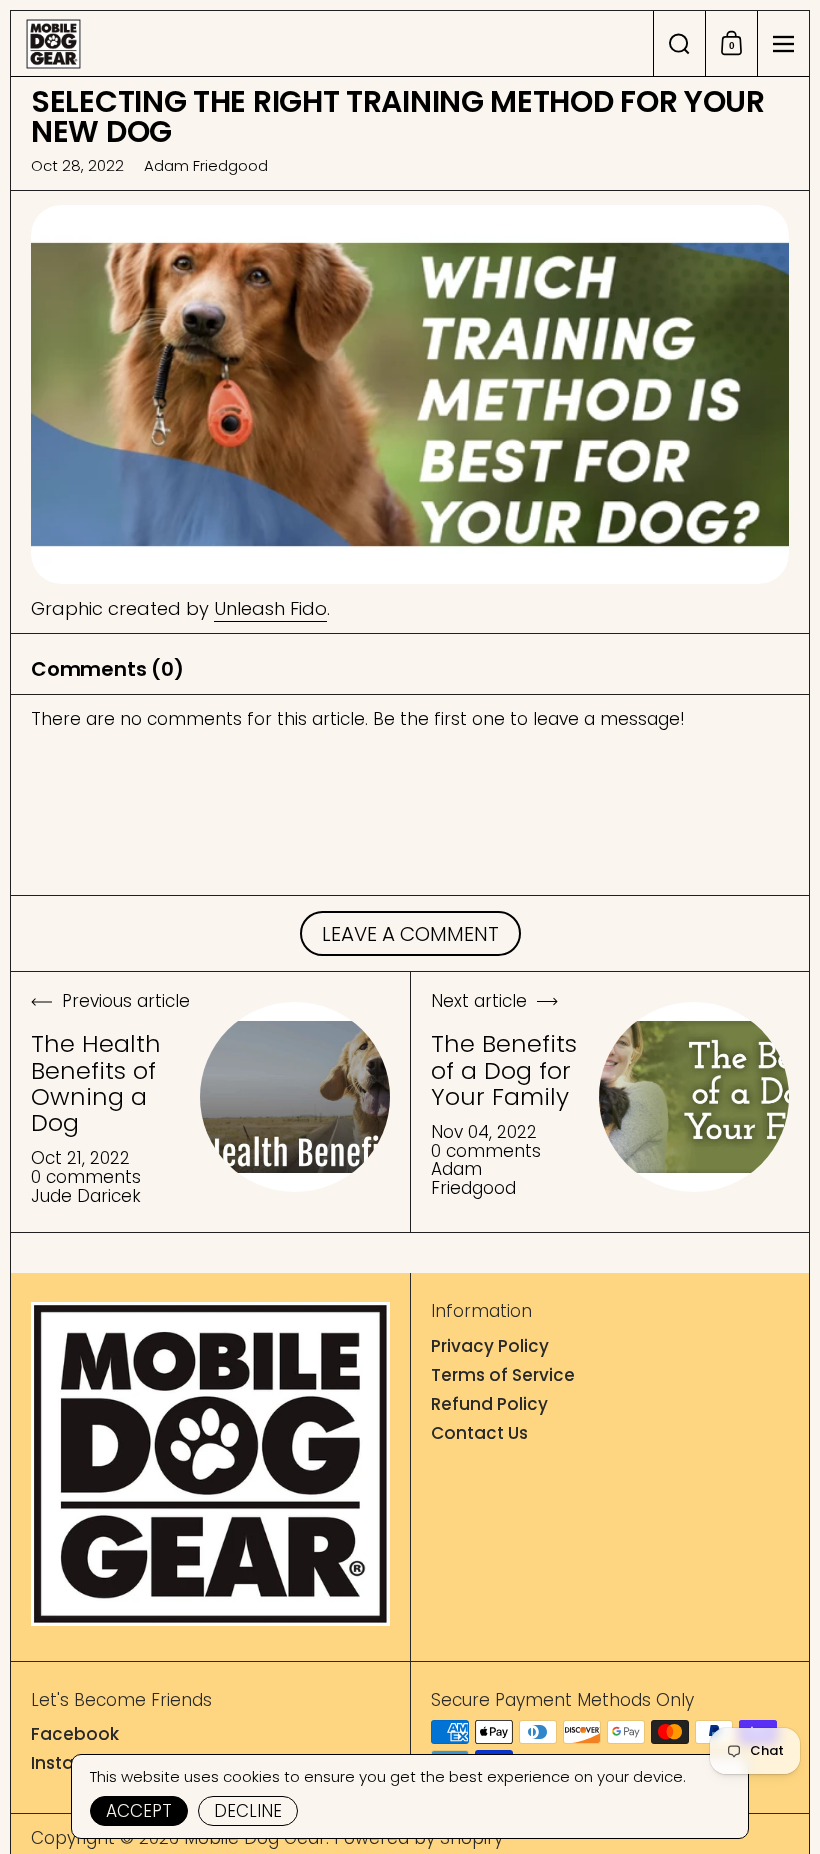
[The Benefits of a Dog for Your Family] (694, 1097)
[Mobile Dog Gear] (332, 44)
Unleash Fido (270, 608)
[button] (679, 43)
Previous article (126, 1002)
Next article (479, 1002)
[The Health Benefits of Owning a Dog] (295, 1097)
